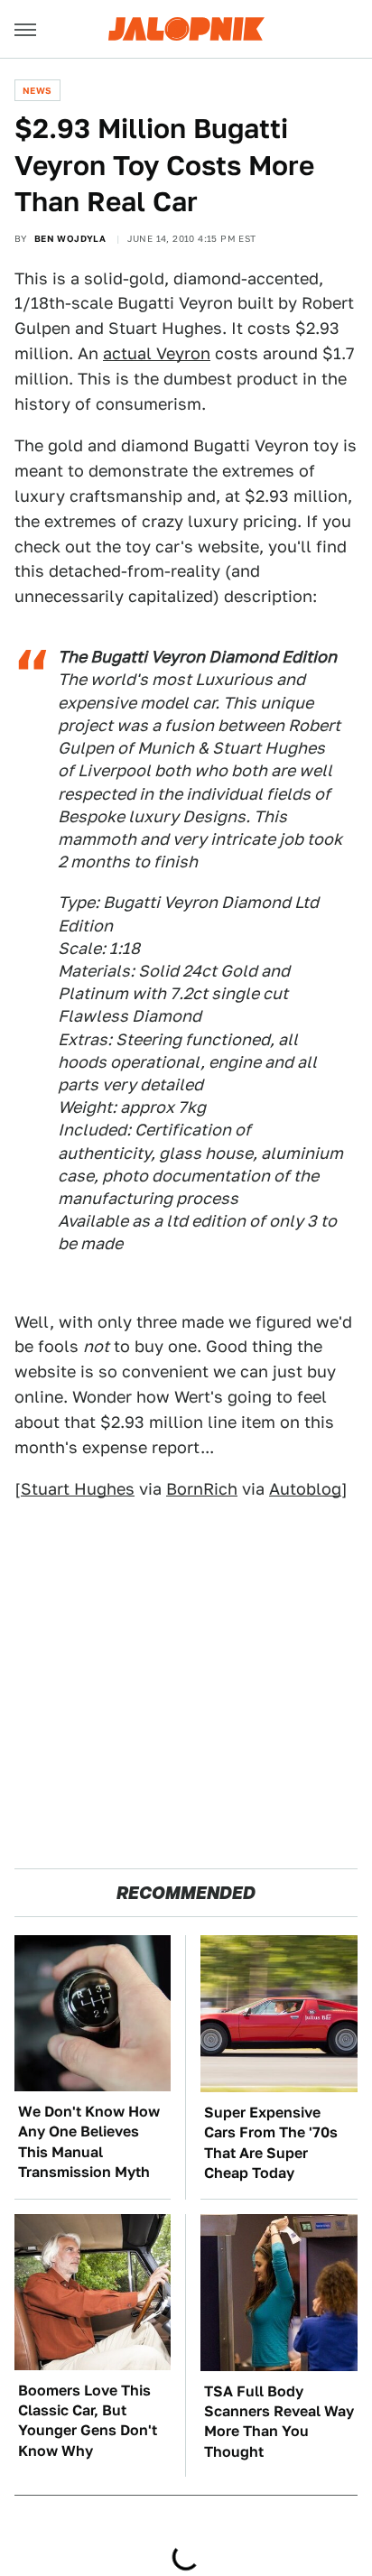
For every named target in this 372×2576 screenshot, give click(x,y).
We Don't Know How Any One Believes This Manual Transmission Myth (89, 2142)
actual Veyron (157, 353)
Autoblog (305, 1489)
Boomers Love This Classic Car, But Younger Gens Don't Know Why (88, 2421)
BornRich (202, 1489)
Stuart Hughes (78, 1489)
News (37, 90)
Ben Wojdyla (70, 238)
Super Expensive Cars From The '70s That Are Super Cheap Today (271, 2143)
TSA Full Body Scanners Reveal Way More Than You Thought (279, 2422)
